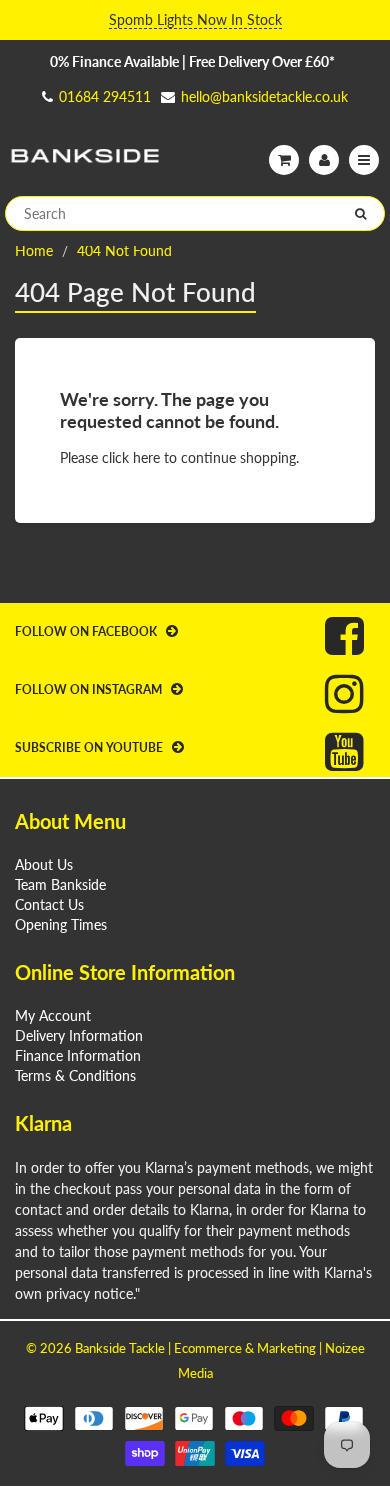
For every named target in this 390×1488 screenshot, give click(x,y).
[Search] (360, 214)
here (146, 457)
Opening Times (61, 924)
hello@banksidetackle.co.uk (264, 96)
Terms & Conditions (75, 1075)
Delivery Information (79, 1035)
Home (34, 250)
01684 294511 (105, 96)
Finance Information (78, 1055)
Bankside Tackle (120, 1348)
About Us (44, 864)
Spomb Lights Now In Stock (195, 19)
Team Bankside (60, 884)
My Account (53, 1015)
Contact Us (49, 904)
